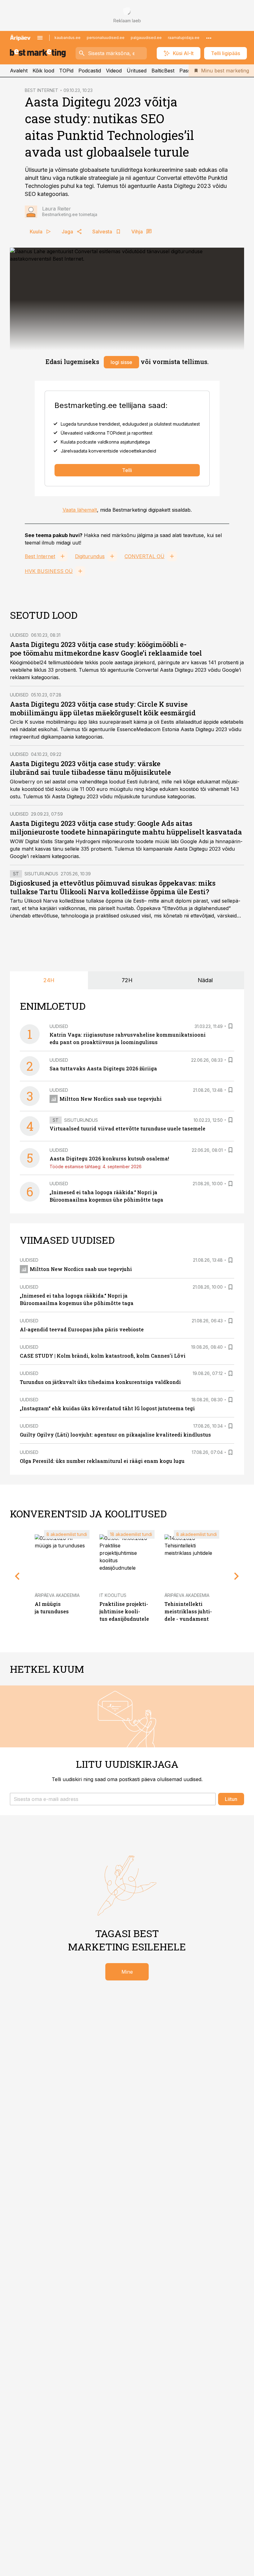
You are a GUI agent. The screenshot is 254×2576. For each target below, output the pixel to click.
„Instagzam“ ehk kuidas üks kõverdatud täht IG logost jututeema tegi (107, 1408)
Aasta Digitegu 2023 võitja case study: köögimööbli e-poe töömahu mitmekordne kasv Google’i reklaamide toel (106, 649)
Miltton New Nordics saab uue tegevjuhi (111, 1099)
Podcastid (90, 71)
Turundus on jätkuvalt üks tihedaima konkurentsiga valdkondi (100, 1382)
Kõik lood (43, 71)
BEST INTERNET (42, 90)
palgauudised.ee (146, 38)
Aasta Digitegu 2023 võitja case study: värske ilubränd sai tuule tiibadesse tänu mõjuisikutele (90, 768)
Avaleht (19, 71)
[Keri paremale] (237, 1576)
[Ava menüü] (40, 38)
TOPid (66, 71)
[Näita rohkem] (209, 38)
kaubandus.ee (68, 38)
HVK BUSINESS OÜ (49, 571)
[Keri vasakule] (17, 1576)
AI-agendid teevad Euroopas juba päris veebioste (82, 1329)
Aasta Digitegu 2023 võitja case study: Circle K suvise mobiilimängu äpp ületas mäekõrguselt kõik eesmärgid (103, 708)
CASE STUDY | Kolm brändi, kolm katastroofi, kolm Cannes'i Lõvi (103, 1356)
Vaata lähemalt (80, 510)
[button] (113, 1799)
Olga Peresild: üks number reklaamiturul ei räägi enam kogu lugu (102, 1461)
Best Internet (40, 556)
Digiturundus (90, 556)
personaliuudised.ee (106, 38)
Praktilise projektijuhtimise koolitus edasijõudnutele (124, 1611)
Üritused (137, 71)
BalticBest (163, 71)
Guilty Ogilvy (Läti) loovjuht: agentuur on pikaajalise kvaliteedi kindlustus (115, 1435)
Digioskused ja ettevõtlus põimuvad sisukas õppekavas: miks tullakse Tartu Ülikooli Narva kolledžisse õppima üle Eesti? (113, 887)
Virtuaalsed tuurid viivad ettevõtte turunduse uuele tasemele (127, 1128)
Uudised (19, 635)
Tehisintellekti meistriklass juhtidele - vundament (188, 1611)
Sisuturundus (41, 874)
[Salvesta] (230, 1026)
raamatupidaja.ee (184, 38)
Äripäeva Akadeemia (57, 1595)
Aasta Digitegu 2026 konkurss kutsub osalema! (109, 1158)
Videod (114, 71)
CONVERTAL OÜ (145, 556)
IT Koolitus (113, 1595)
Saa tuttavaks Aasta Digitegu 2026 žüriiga (103, 1068)
